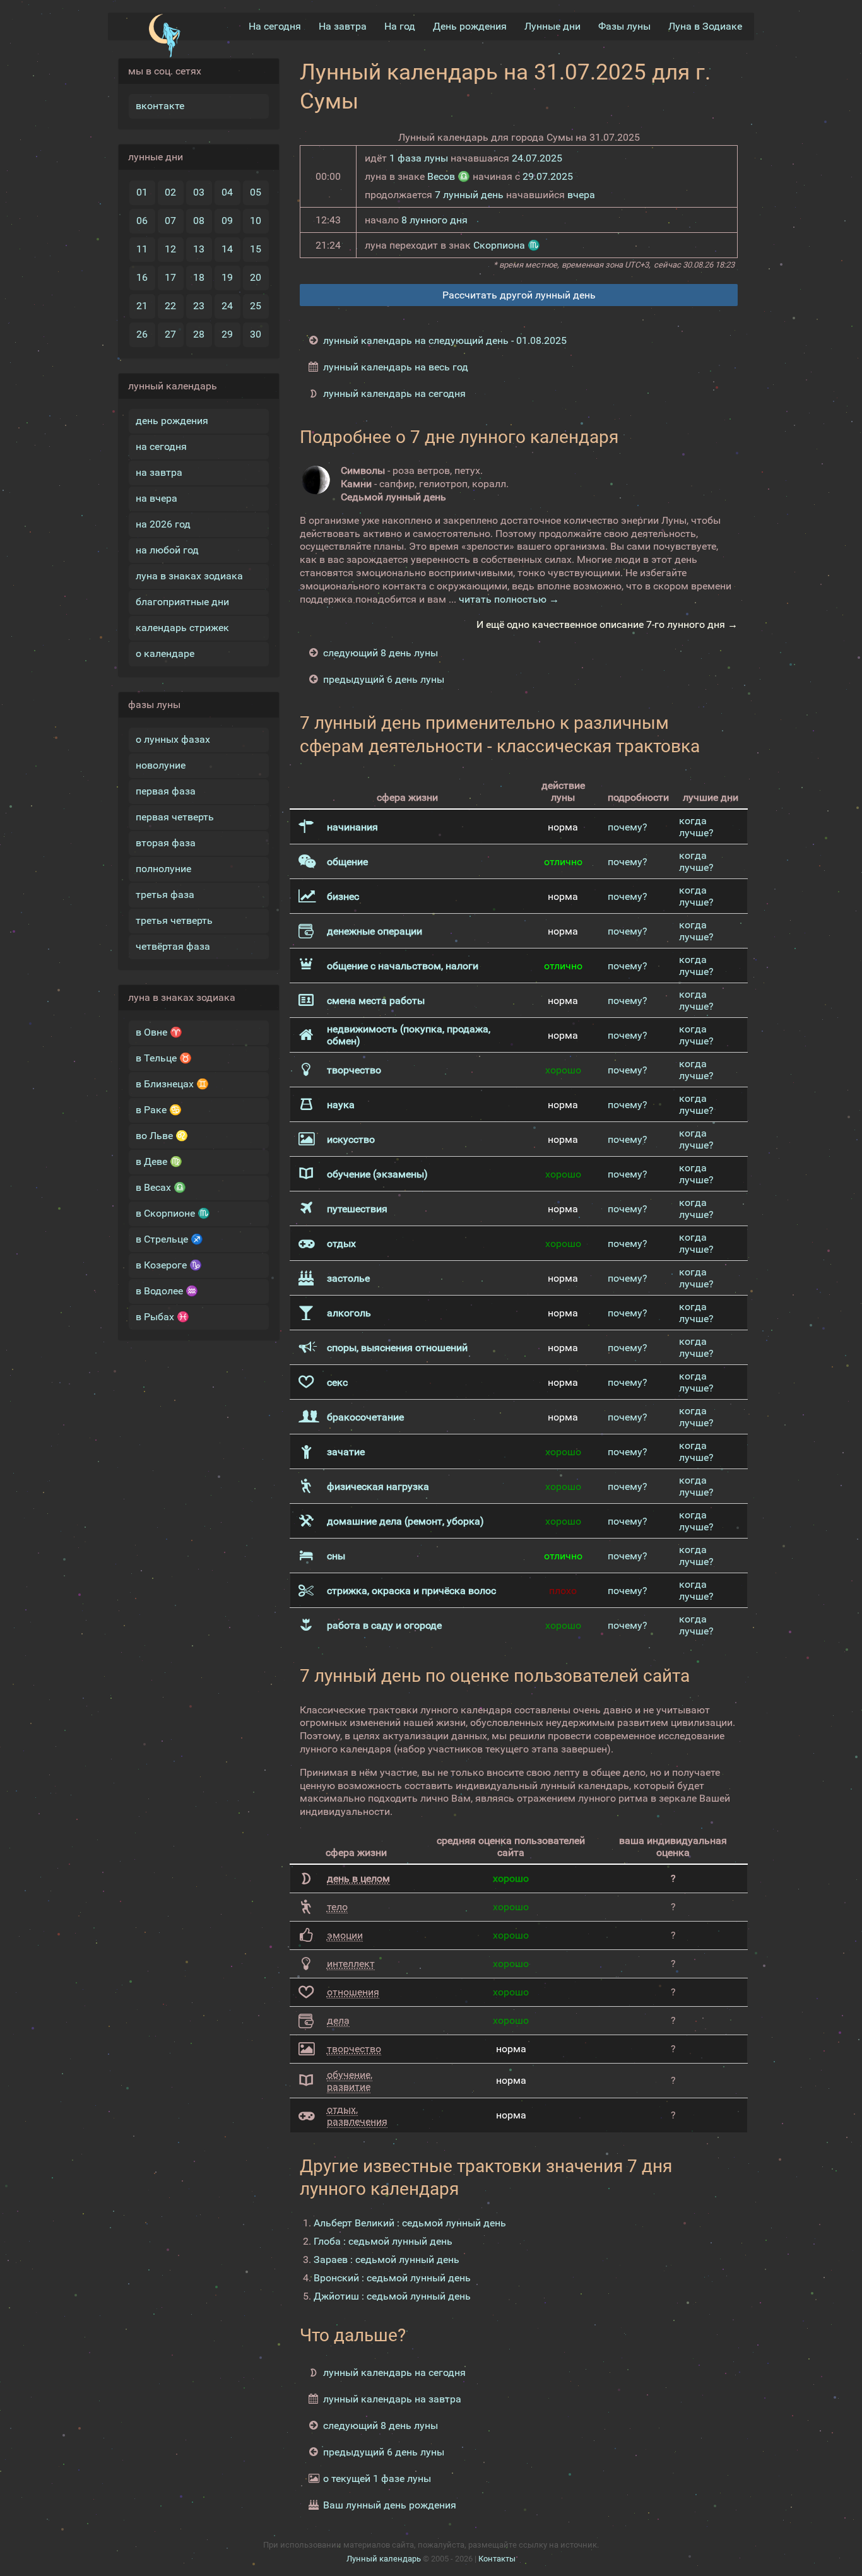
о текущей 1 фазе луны (377, 2479)
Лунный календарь (384, 2559)
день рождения (172, 421)
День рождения (470, 26)
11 (142, 249)
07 (170, 221)
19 (227, 277)
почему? (628, 827)
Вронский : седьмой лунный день (392, 2278)
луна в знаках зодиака (189, 576)
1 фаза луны (419, 158)
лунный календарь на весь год (396, 367)
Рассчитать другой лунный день (519, 295)
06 (142, 221)
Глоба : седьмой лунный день (383, 2241)
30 (256, 334)
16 (142, 277)
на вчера (156, 498)
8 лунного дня (434, 220)
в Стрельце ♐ (169, 1239)
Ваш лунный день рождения (390, 2505)
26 (142, 334)
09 (227, 221)
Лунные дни (552, 26)
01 (142, 192)
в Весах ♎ (161, 1187)
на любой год (167, 550)
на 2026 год (163, 524)
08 (199, 221)
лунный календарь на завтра (392, 2399)
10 (256, 221)
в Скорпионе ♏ (173, 1213)
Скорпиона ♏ (507, 245)
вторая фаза (166, 843)
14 (227, 249)
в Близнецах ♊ (172, 1084)
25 (256, 306)
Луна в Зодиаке (705, 26)
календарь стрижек (182, 628)
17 (170, 277)
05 (256, 192)
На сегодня (275, 26)
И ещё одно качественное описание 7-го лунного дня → (607, 624)
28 (199, 334)
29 (227, 334)
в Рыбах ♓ (162, 1317)
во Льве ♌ (162, 1136)
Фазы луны (624, 26)
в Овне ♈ (159, 1032)
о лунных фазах (173, 739)
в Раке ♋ (159, 1110)
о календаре (165, 653)
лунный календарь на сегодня (394, 393)
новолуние (161, 765)
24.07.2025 (537, 158)
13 (199, 249)
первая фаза (166, 791)
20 (256, 277)
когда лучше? (696, 827)
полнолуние (163, 869)
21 (142, 306)
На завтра (343, 26)
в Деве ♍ (159, 1161)
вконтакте (160, 106)
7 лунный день (469, 195)
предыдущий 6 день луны (384, 679)
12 (170, 249)
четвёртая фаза (173, 946)
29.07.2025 (548, 176)
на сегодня (161, 446)
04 (227, 192)
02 (170, 192)
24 (227, 306)
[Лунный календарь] (164, 36)
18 (199, 277)
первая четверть (175, 817)
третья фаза (165, 895)
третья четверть (174, 920)
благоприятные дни (182, 602)
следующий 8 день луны (381, 653)
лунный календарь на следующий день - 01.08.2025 (445, 340)
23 (199, 306)
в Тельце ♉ (164, 1058)
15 (256, 249)
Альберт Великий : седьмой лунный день (410, 2223)
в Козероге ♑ (169, 1265)
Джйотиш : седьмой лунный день (392, 2296)
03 (199, 192)
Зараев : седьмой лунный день (387, 2260)
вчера (581, 195)
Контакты (497, 2559)
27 (170, 334)
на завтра (159, 472)
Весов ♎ (449, 176)
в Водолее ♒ (167, 1291)
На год (400, 26)
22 (170, 306)
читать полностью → (509, 599)
